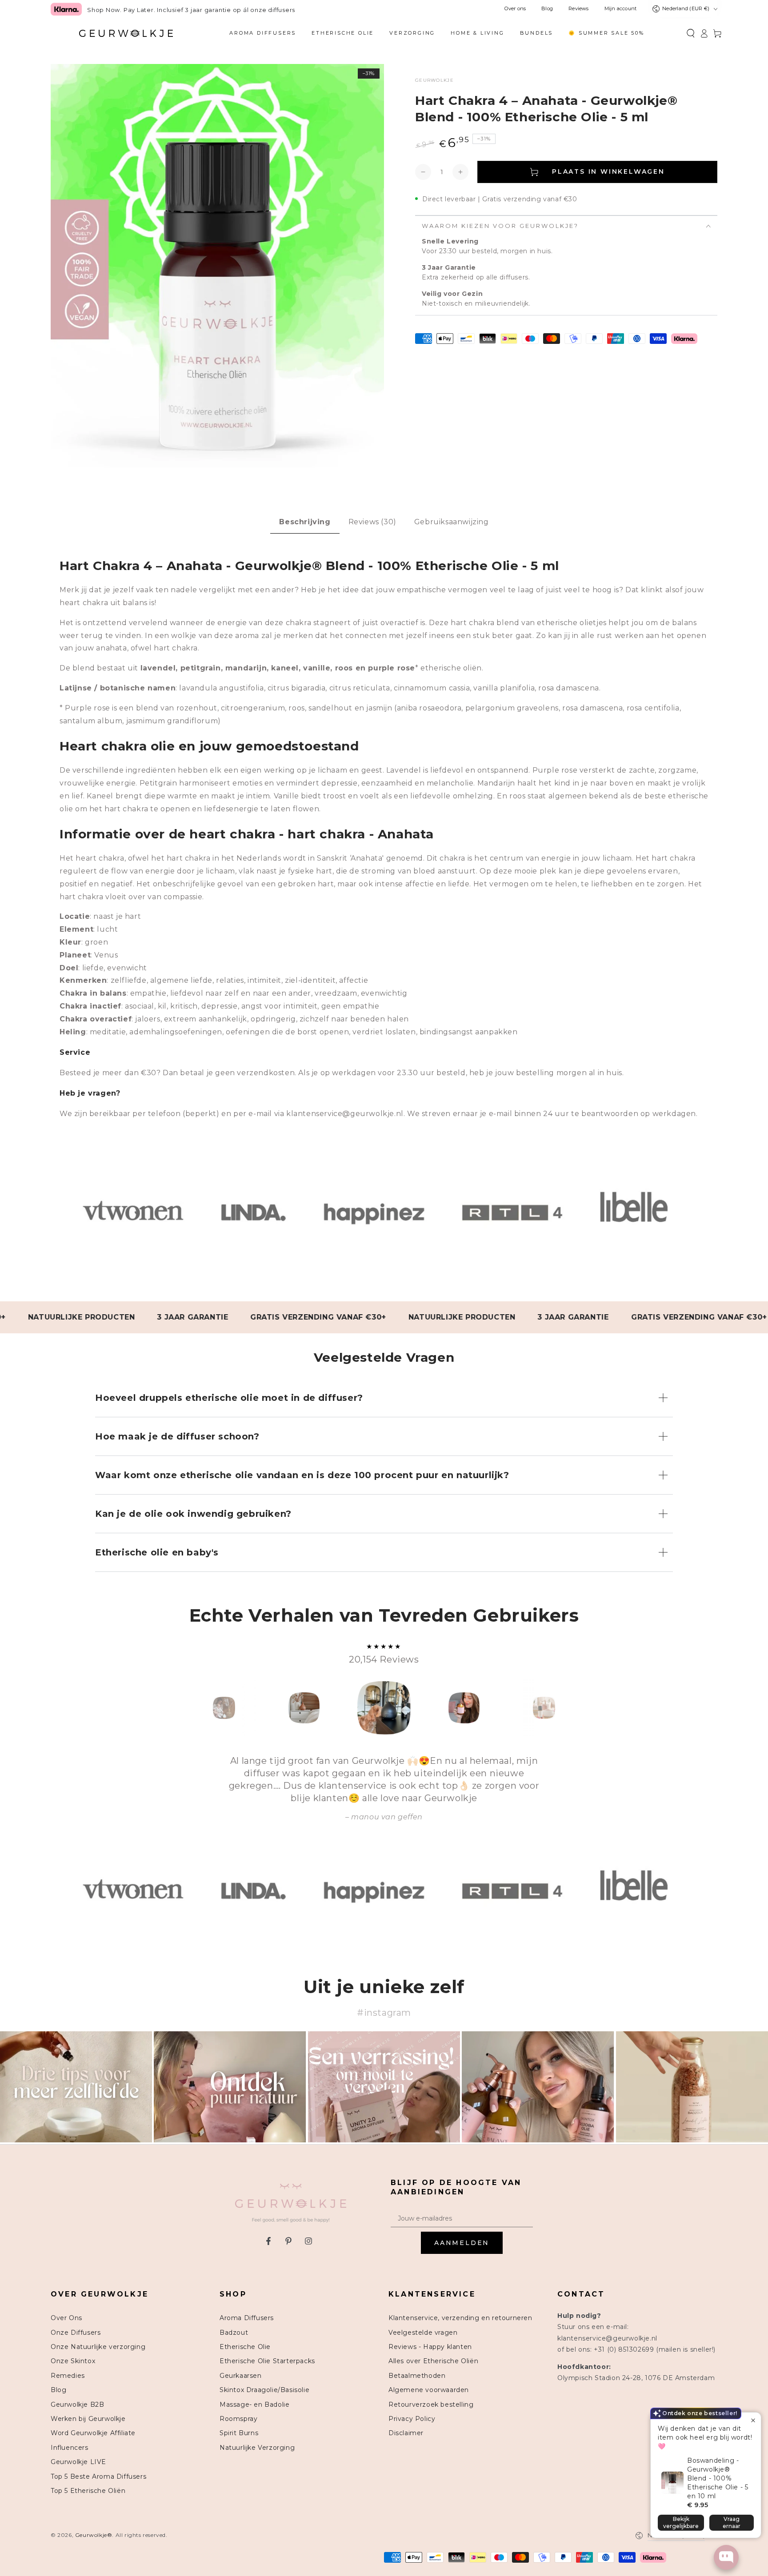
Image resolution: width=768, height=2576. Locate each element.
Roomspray (238, 2419)
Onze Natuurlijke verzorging (98, 2347)
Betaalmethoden (417, 2376)
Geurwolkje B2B (77, 2405)
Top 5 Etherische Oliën (88, 2491)
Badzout (234, 2333)
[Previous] (204, 1708)
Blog (547, 9)
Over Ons (66, 2318)
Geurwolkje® (94, 2535)
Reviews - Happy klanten (430, 2347)
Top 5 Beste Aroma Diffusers (98, 2476)
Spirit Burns (239, 2433)
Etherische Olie (245, 2347)
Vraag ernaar (732, 2522)
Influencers (70, 2448)
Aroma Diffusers (247, 2318)
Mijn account (621, 9)
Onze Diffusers (76, 2333)
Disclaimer (406, 2433)
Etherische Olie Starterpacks (267, 2361)
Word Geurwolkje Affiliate (93, 2433)
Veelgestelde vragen (423, 2333)
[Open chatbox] (726, 2557)
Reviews (579, 9)
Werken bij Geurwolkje (88, 2419)
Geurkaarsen (241, 2376)
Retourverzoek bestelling (431, 2405)
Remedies (68, 2376)
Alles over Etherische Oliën (433, 2361)
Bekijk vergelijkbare (681, 2522)
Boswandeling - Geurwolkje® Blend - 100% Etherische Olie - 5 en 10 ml (718, 2478)
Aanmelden (462, 2243)
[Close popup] (753, 2420)
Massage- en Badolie (254, 2405)
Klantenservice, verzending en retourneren (460, 2318)
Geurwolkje (434, 80)
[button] (691, 33)
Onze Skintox (73, 2361)
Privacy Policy (412, 2419)
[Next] (564, 1708)
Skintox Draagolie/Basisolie (264, 2390)
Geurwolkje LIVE (78, 2462)
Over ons (515, 9)
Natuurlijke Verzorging (257, 2448)
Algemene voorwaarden (429, 2390)
